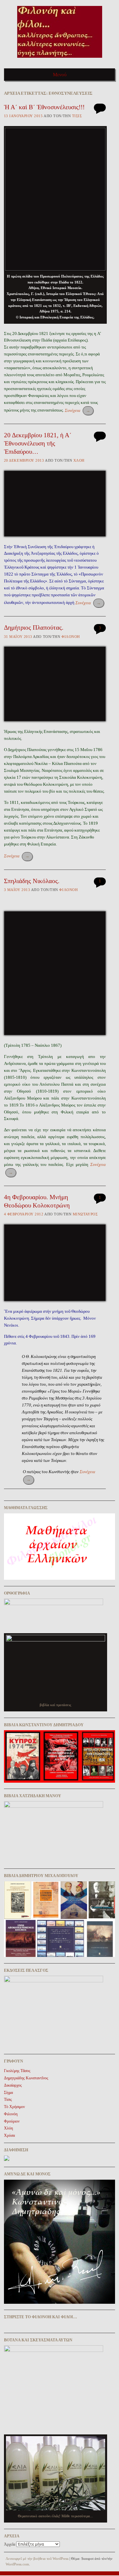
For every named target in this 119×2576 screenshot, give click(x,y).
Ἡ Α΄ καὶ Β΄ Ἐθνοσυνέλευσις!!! (44, 107)
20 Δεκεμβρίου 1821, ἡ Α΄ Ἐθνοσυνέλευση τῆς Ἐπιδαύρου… (38, 443)
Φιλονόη (71, 637)
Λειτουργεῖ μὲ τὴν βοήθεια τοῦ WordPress (37, 2559)
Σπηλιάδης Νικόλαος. (32, 881)
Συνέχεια (78, 410)
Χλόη (79, 460)
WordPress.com (17, 2564)
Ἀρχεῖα (10, 2544)
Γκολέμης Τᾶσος (17, 2071)
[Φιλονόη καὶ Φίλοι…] (60, 60)
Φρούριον (12, 2121)
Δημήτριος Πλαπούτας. (34, 627)
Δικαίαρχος (13, 2085)
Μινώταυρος (85, 1214)
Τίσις (77, 116)
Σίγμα (8, 2093)
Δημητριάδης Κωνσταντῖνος (26, 2078)
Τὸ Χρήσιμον (14, 2107)
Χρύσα (9, 2135)
